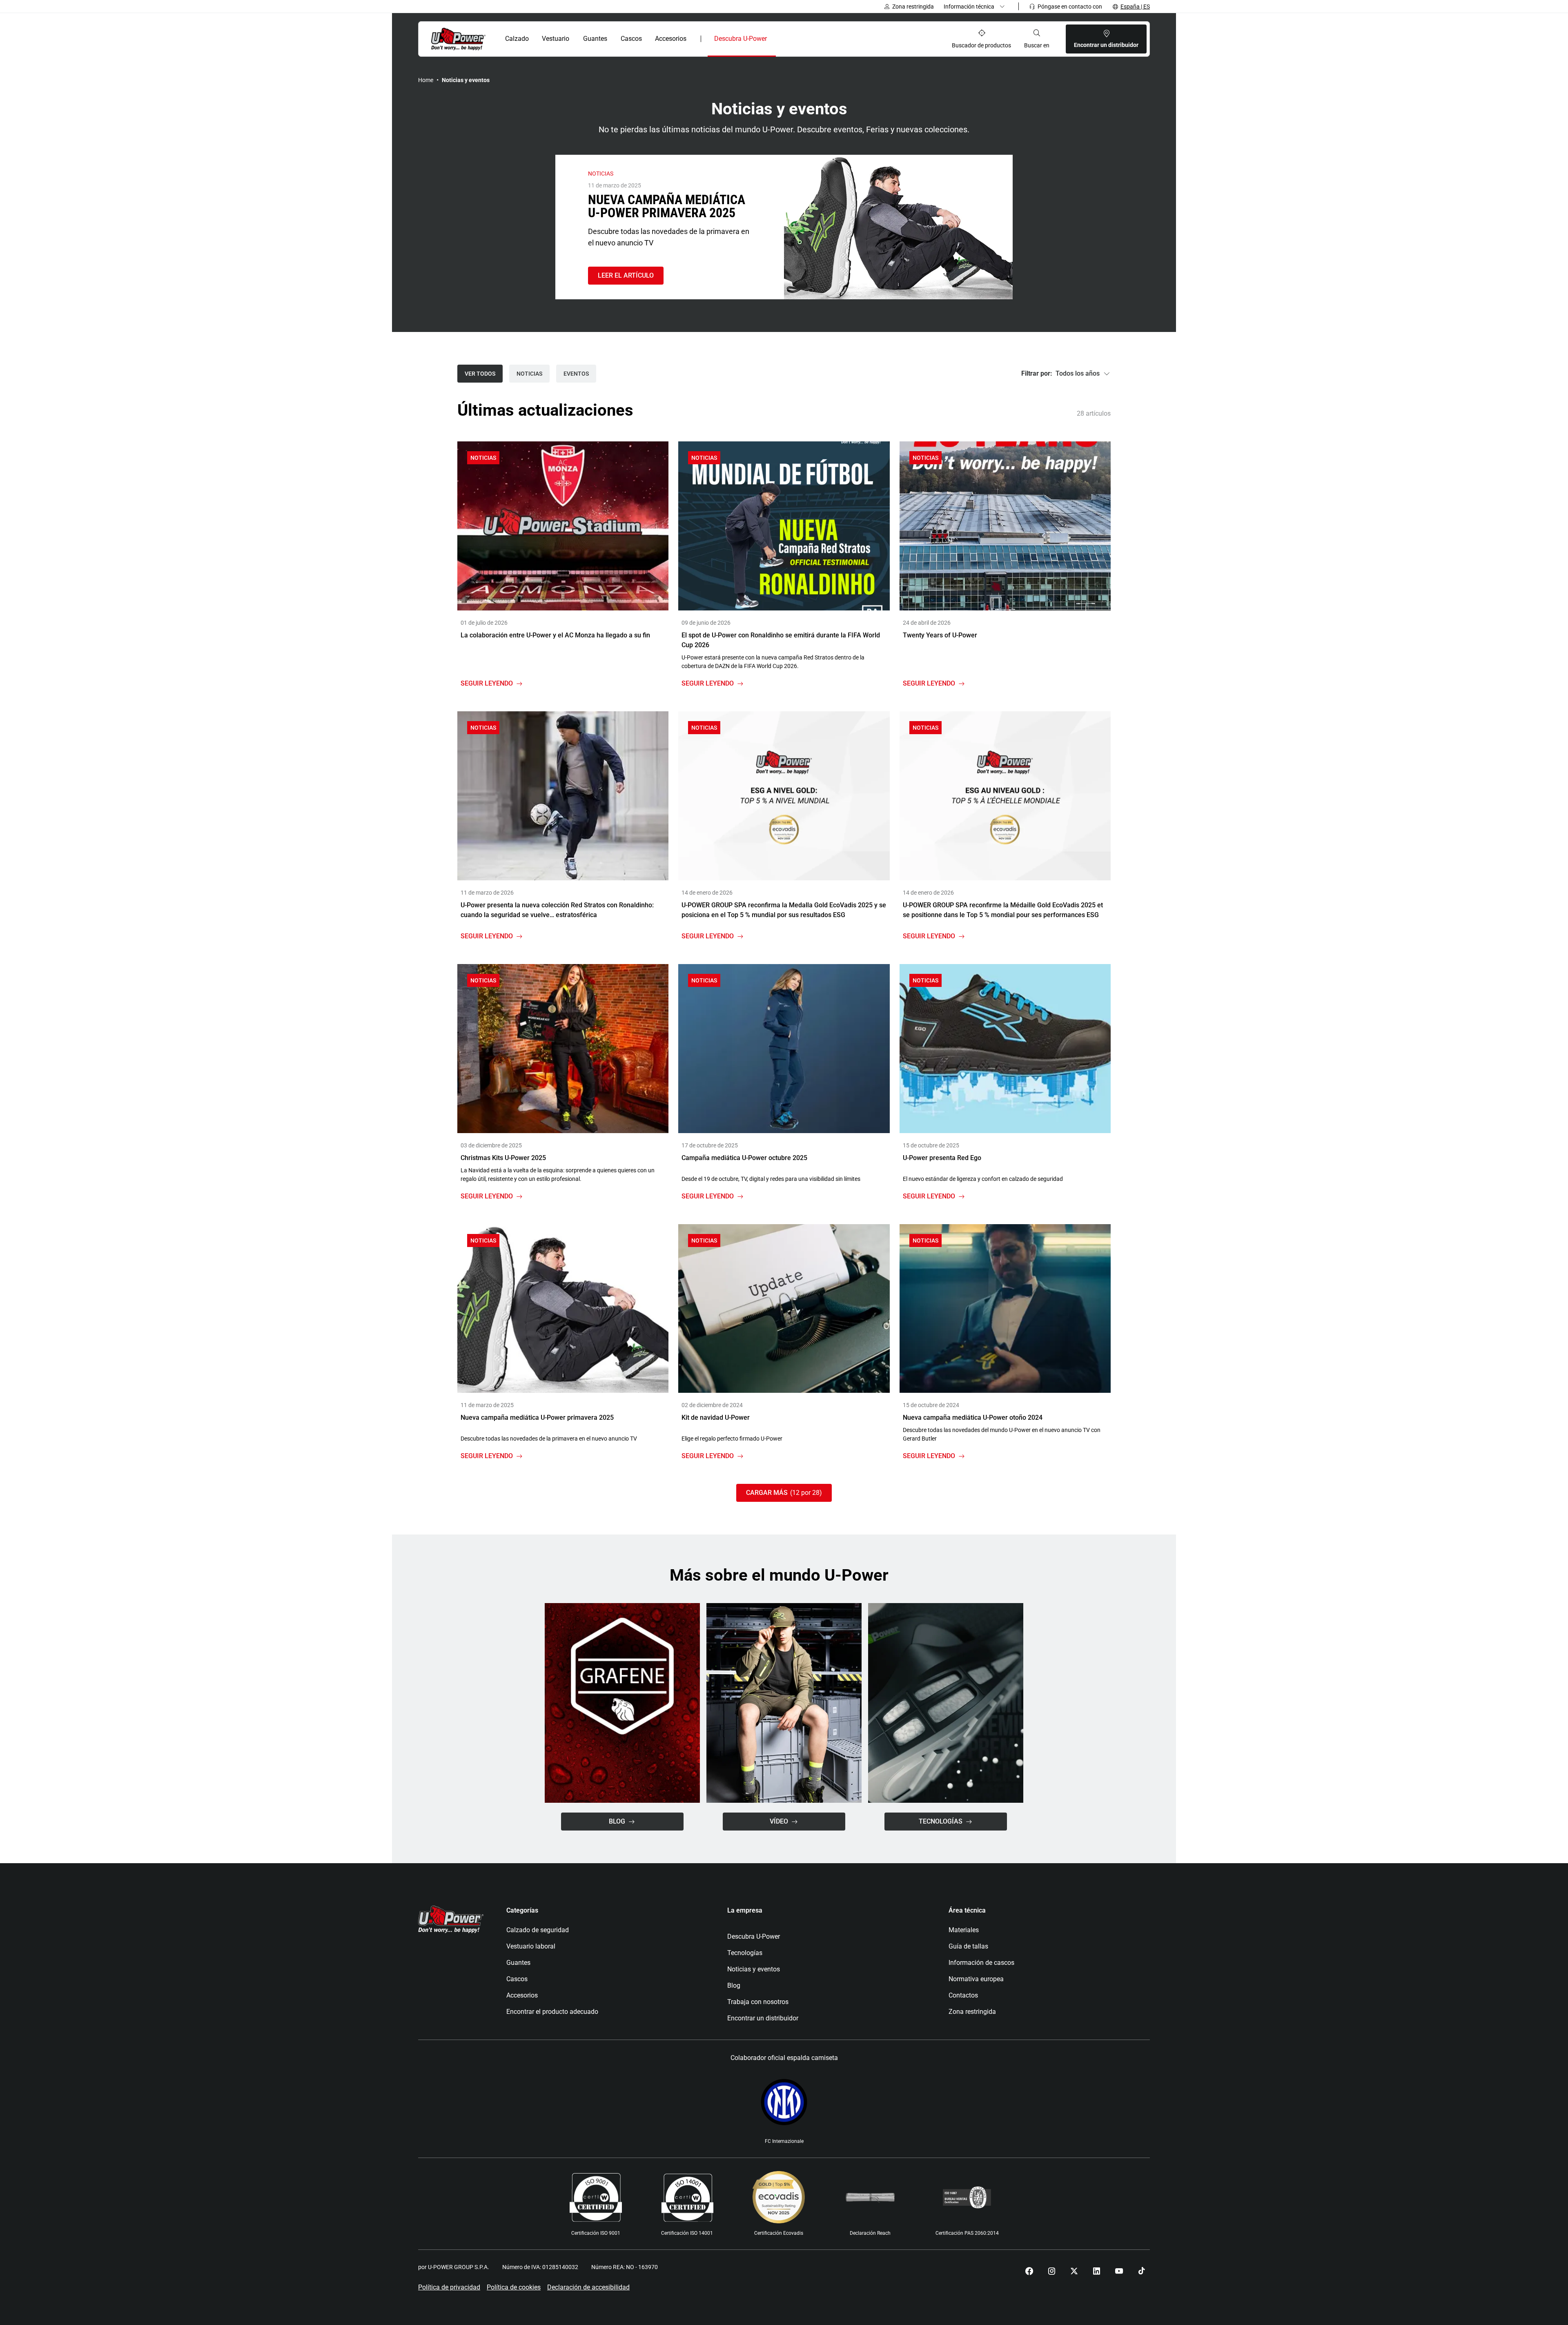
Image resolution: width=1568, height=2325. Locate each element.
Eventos (576, 374)
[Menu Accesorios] (692, 39)
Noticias (529, 374)
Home (426, 80)
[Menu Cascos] (646, 39)
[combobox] (1066, 374)
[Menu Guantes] (612, 39)
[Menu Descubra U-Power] (774, 39)
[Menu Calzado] (533, 39)
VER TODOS (480, 374)
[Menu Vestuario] (574, 39)
